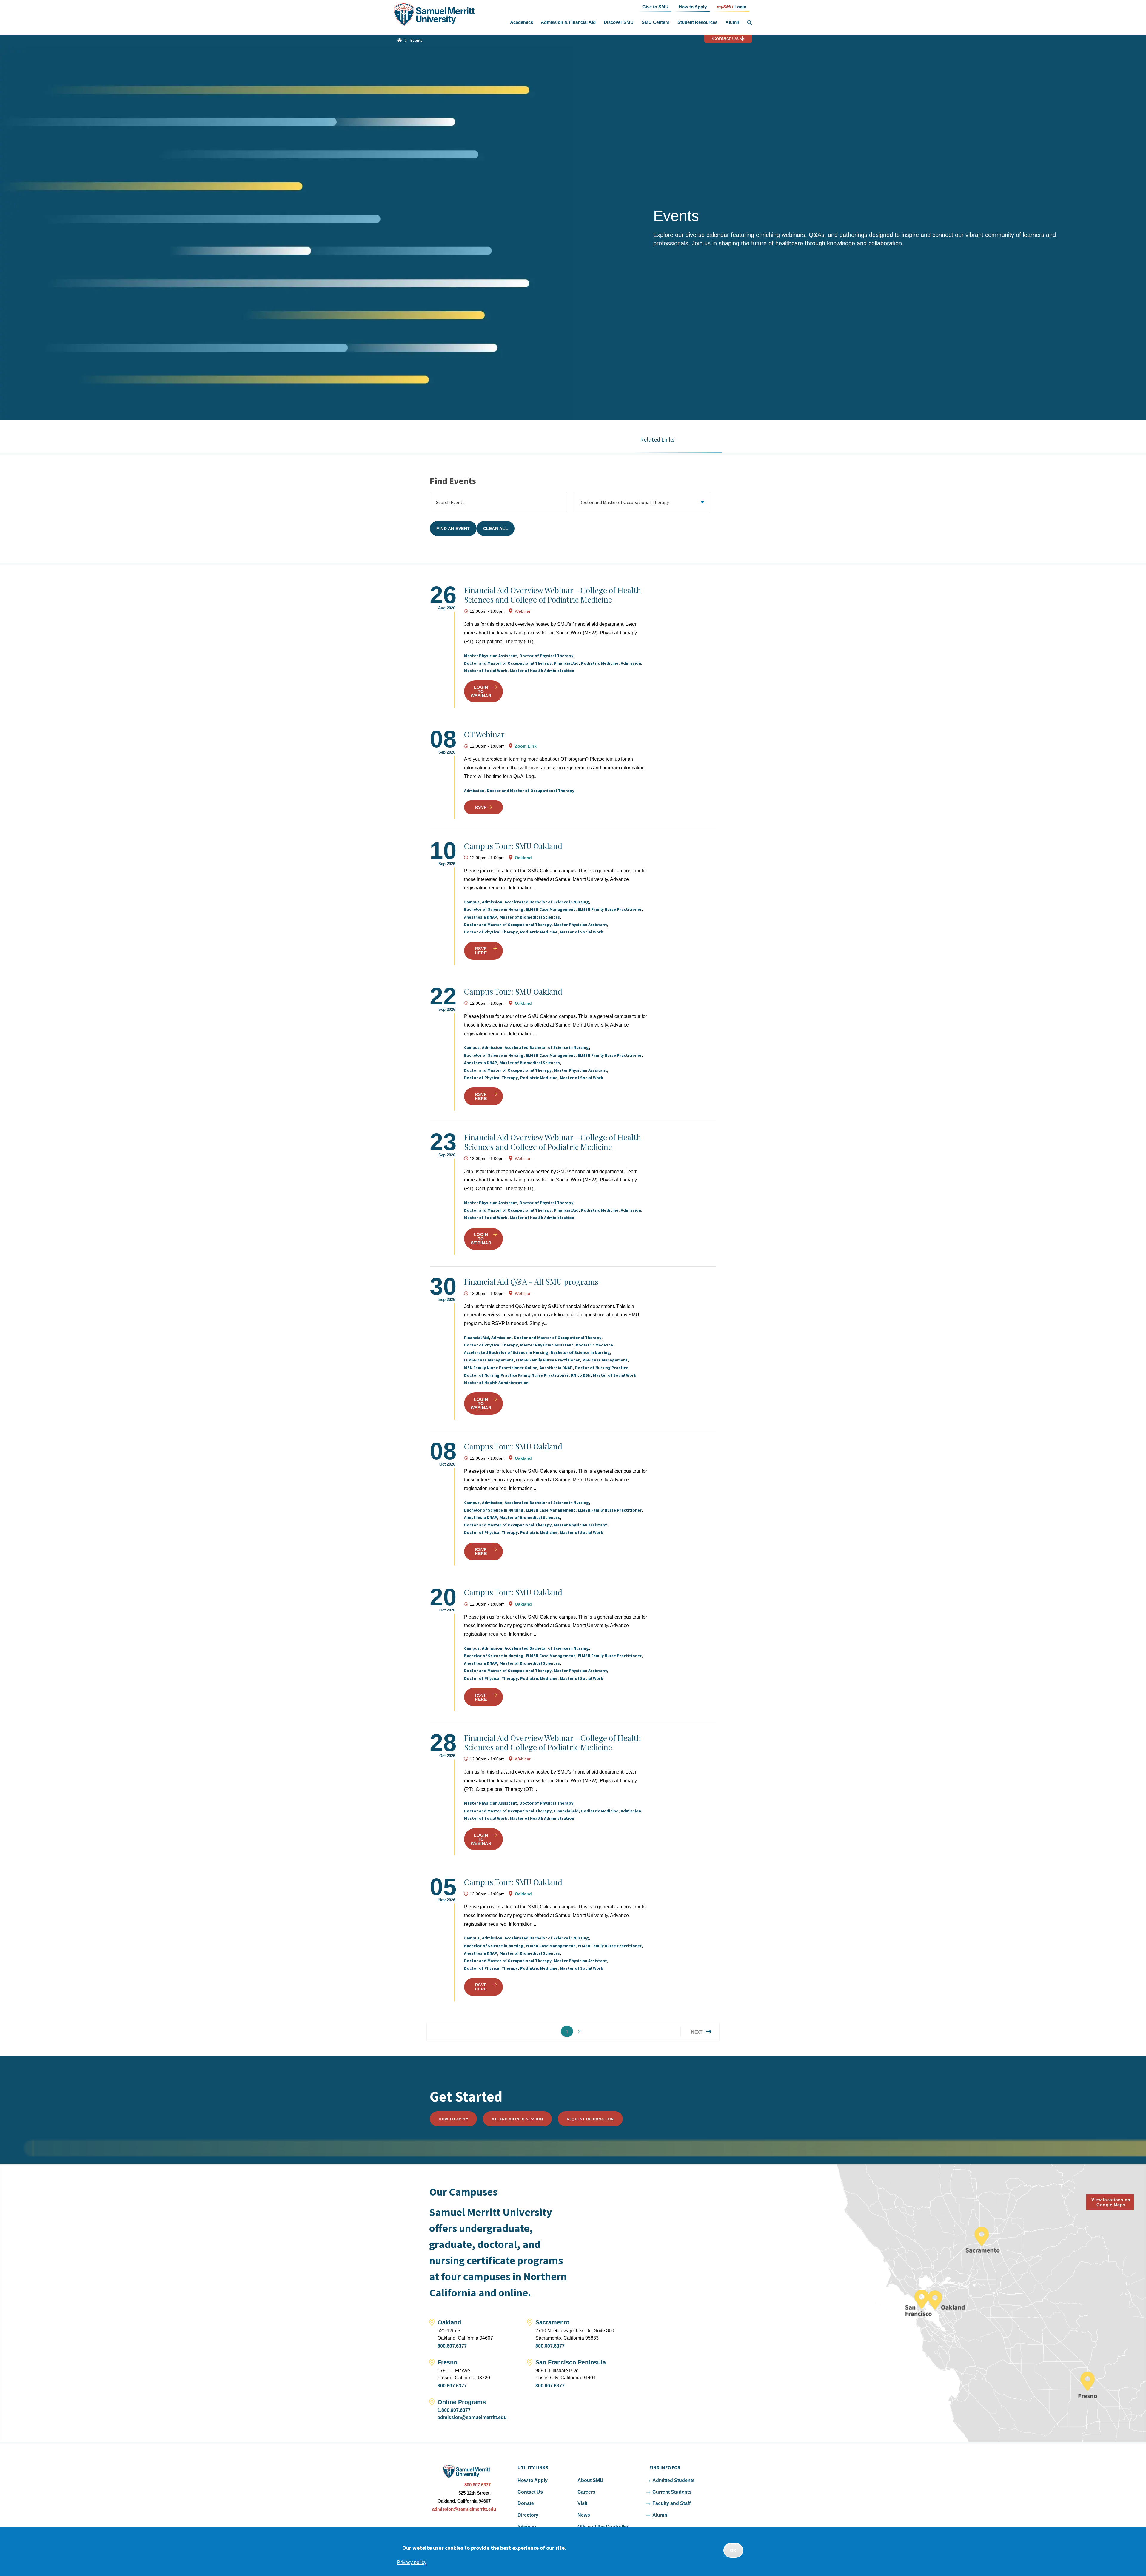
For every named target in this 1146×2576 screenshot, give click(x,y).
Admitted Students (674, 2480)
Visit (582, 2503)
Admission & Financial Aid (568, 22)
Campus (472, 902)
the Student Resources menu (719, 22)
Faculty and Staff (671, 2503)
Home (399, 40)
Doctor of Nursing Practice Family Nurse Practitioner (516, 1375)
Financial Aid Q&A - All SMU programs (531, 1282)
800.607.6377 (452, 2346)
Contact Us (726, 38)
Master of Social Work (486, 671)
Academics (522, 22)
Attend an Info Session (517, 2119)
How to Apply (453, 2119)
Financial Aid (566, 663)
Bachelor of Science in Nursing (494, 909)
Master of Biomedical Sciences (530, 917)
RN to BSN (581, 1375)
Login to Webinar (481, 691)
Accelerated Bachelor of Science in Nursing (547, 902)
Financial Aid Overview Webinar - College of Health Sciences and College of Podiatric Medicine (553, 595)
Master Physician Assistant (491, 656)
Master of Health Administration (542, 671)
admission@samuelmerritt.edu (472, 2417)
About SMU (590, 2480)
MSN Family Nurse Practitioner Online (501, 1368)
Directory (528, 2515)
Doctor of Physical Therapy (546, 656)
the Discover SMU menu (635, 22)
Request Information (590, 2119)
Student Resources (697, 22)
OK (733, 2550)
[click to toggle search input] (750, 23)
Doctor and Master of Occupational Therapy (508, 663)
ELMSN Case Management (551, 909)
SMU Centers (656, 22)
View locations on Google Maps (1111, 2202)
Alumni (733, 22)
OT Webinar (484, 734)
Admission (631, 663)
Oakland (523, 858)
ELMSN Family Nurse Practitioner (610, 909)
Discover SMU (619, 22)
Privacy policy (412, 2562)
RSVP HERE (481, 951)
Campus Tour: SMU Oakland (513, 846)
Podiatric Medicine (600, 663)
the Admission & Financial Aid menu (597, 22)
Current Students (672, 2492)
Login (732, 6)
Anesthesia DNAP (481, 917)
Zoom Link (526, 746)
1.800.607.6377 (454, 2410)
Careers (586, 2492)
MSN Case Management (605, 1360)
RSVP (481, 807)
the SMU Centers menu (671, 22)
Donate (526, 2503)
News (584, 2515)
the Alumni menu (742, 22)
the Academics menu (534, 22)
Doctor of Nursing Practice (602, 1368)
